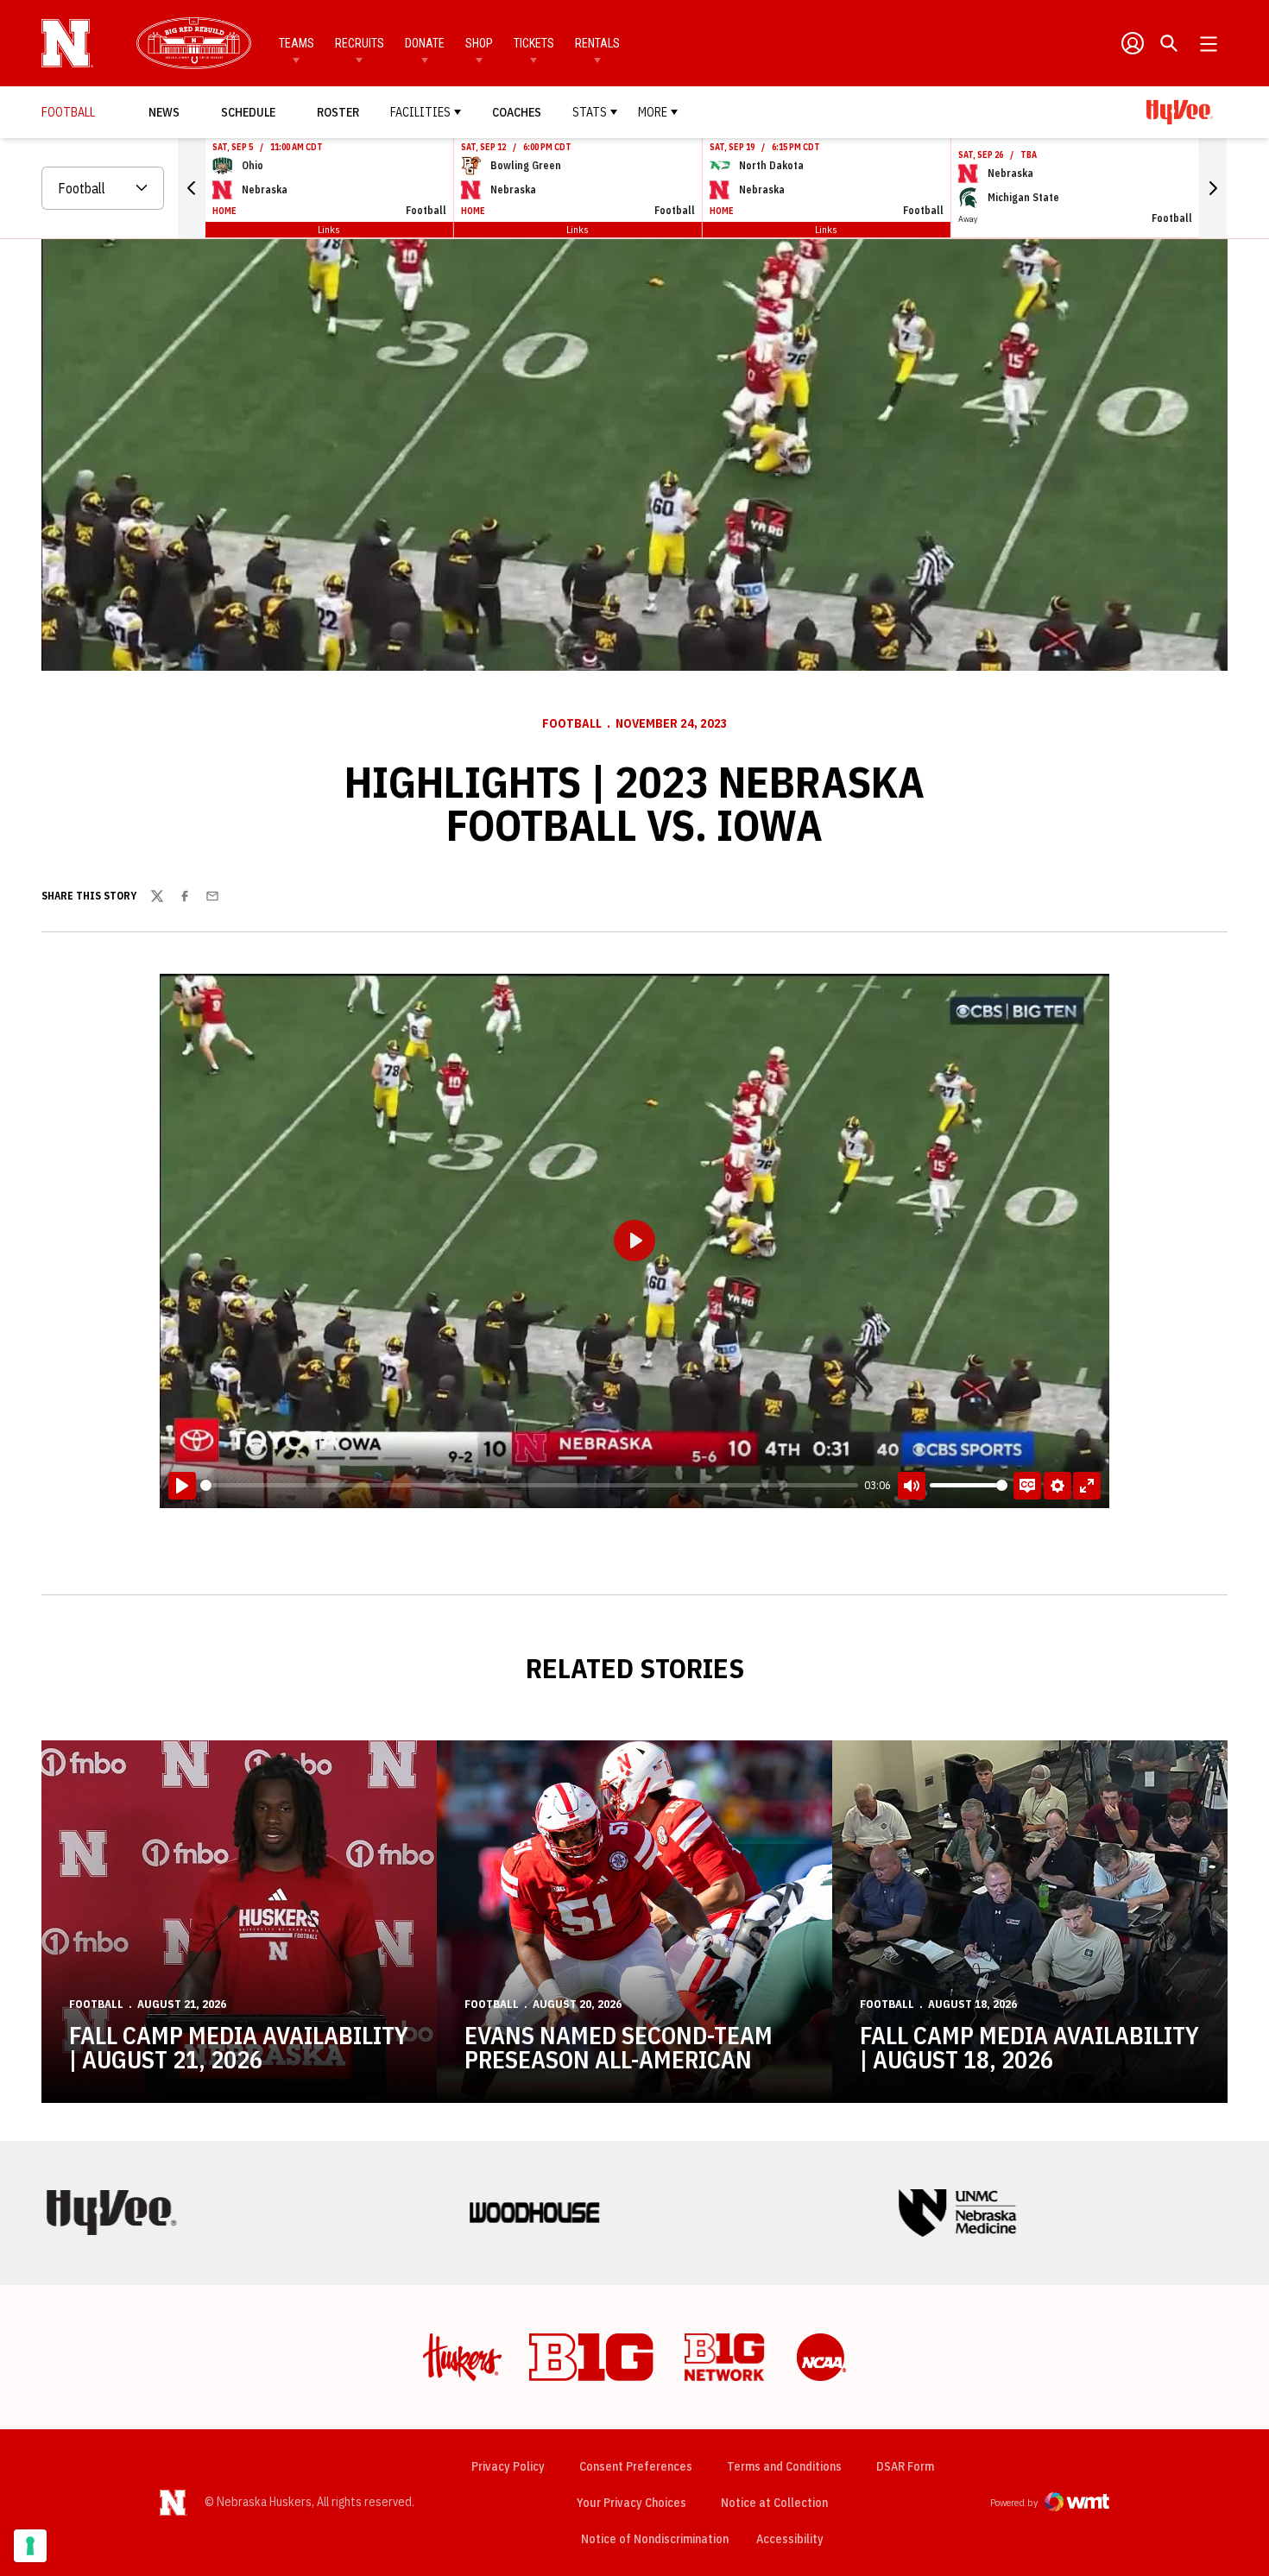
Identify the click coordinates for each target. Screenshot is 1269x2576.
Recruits (360, 43)
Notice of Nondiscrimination (655, 2539)
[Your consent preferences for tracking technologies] (30, 2546)
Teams (297, 43)
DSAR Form (905, 2466)
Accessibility (790, 2538)
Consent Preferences (636, 2466)
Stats (590, 112)
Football (572, 723)
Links (329, 229)
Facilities (420, 112)
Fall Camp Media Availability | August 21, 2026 (239, 2047)
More (653, 112)
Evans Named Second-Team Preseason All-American (619, 2047)
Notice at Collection (774, 2503)
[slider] (529, 1485)
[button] (192, 188)
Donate (425, 43)
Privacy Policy (508, 2466)
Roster (338, 112)
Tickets (534, 43)
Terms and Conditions (784, 2466)
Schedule (248, 112)
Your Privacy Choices (631, 2503)
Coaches (517, 112)
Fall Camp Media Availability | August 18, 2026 (1029, 2047)
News (164, 112)
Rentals (597, 43)
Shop (479, 43)
